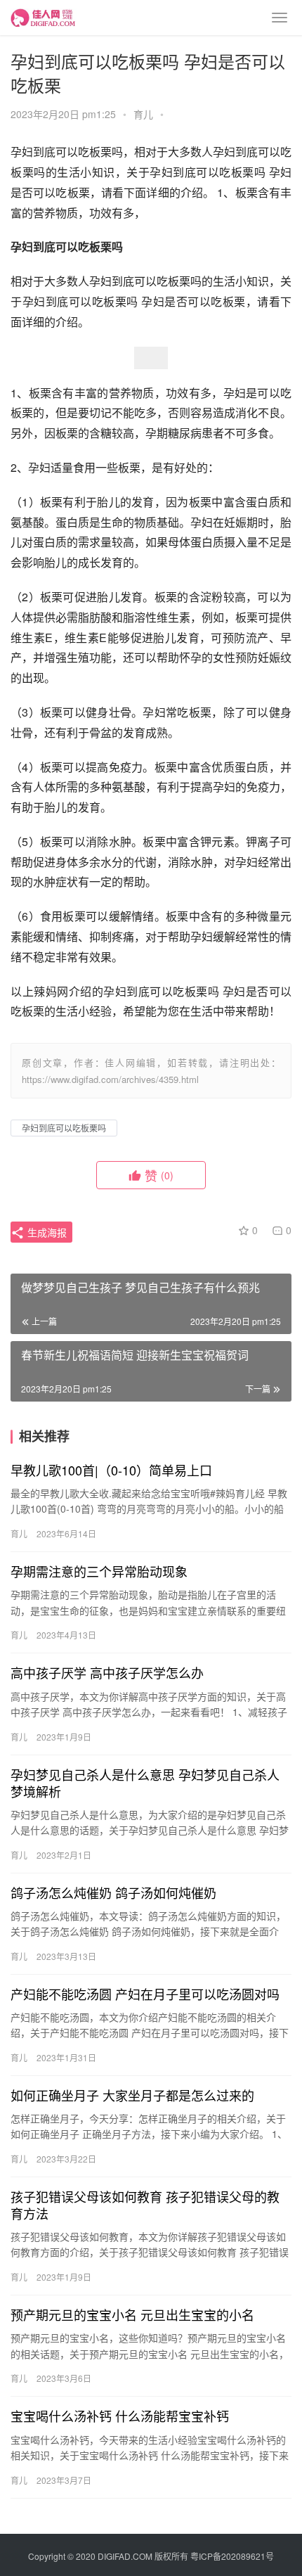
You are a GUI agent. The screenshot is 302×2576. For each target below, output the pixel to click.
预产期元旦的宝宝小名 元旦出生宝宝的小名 (132, 2314)
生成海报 (46, 1232)
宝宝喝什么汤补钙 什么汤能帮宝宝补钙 (120, 2416)
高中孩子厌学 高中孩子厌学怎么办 (107, 1672)
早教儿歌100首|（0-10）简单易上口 (111, 1470)
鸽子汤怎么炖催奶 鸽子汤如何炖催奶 (113, 1892)
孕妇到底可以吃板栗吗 (64, 1128)
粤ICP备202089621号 (232, 2556)
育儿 (143, 114)
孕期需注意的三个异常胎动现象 (99, 1571)
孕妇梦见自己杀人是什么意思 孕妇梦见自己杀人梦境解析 (145, 1783)
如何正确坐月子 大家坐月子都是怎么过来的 (132, 2095)
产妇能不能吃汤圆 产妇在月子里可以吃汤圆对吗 (145, 1994)
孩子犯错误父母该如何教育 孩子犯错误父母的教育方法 (145, 2205)
